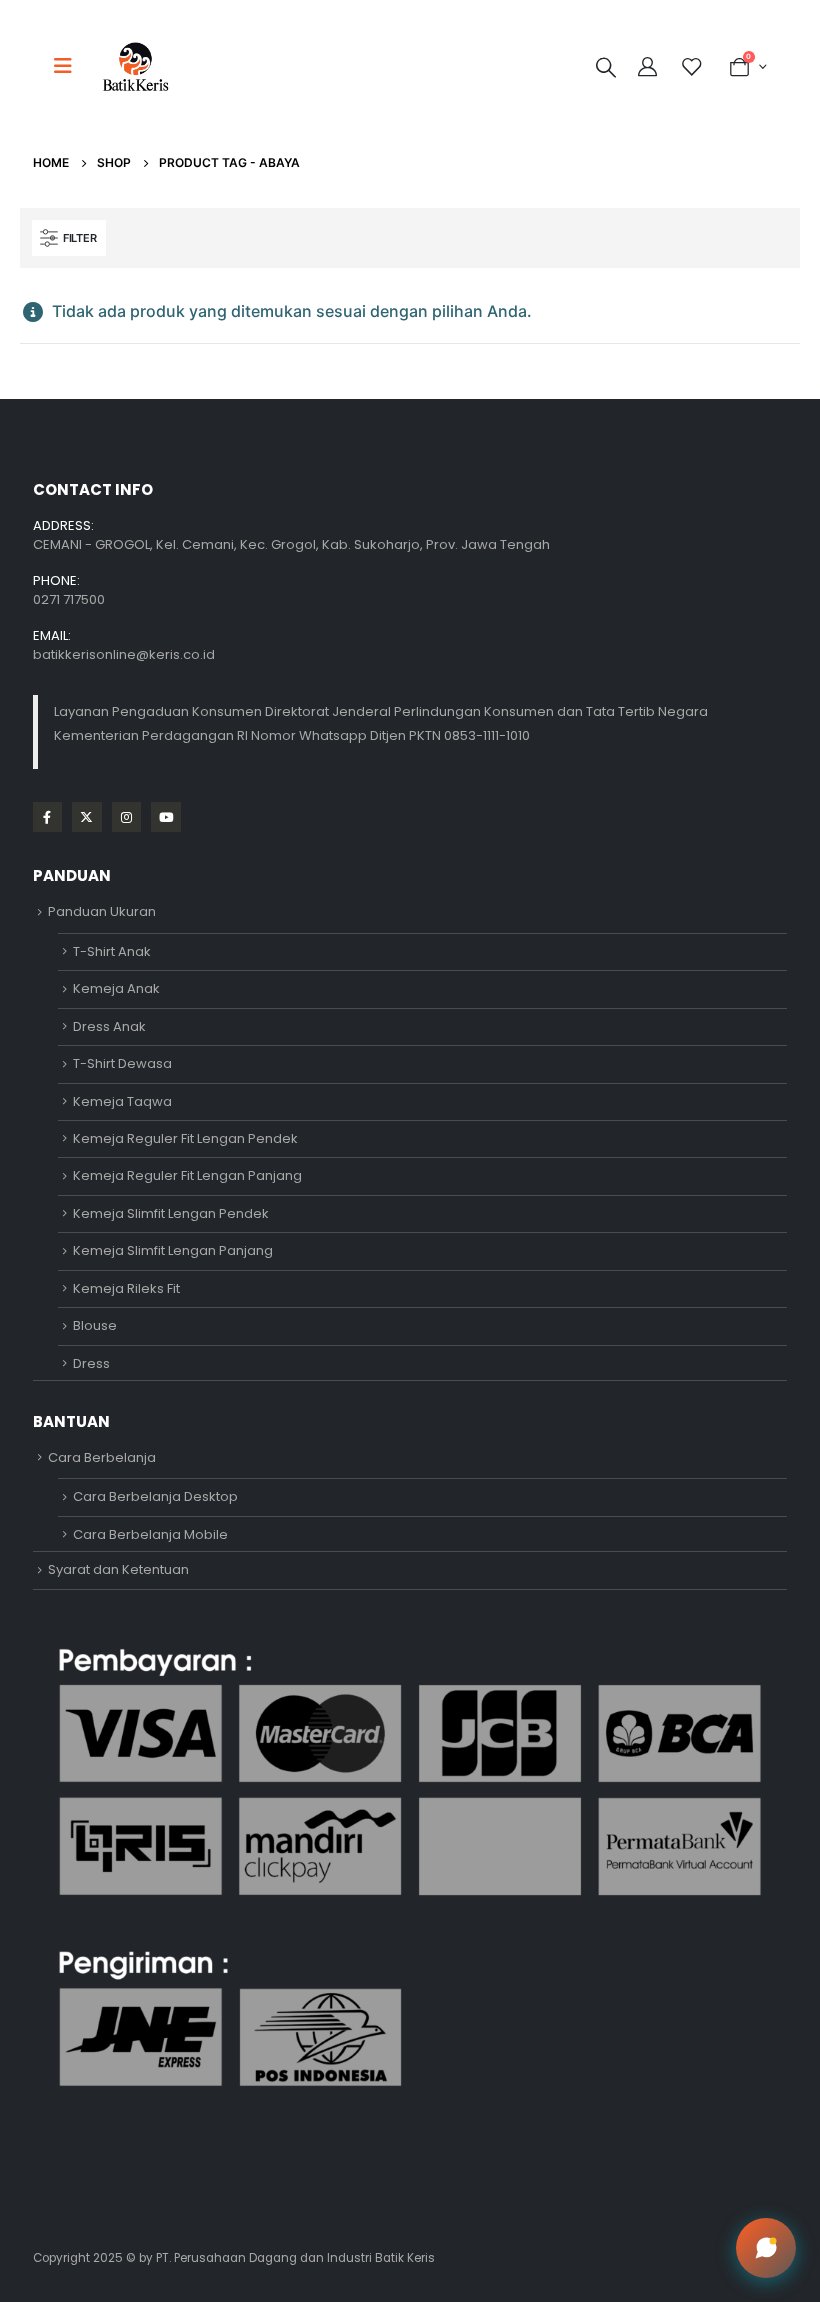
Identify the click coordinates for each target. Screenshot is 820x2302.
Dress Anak (109, 1026)
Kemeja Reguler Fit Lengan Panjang (187, 1175)
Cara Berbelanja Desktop (155, 1496)
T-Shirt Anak (112, 951)
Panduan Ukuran (102, 911)
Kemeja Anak (116, 988)
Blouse (95, 1325)
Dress (91, 1363)
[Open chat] (766, 2248)
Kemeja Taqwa (122, 1101)
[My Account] (650, 67)
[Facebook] (47, 816)
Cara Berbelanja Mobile (150, 1534)
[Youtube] (165, 816)
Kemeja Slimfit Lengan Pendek (171, 1213)
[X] (86, 816)
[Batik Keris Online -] (135, 66)
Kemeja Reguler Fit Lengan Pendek (185, 1138)
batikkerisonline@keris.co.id (124, 654)
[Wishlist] (691, 67)
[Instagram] (126, 816)
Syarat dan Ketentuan (118, 1569)
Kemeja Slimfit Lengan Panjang (173, 1250)
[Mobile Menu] (69, 66)
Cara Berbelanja (102, 1457)
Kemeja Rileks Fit (126, 1288)
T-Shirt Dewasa (122, 1063)
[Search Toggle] (606, 67)
